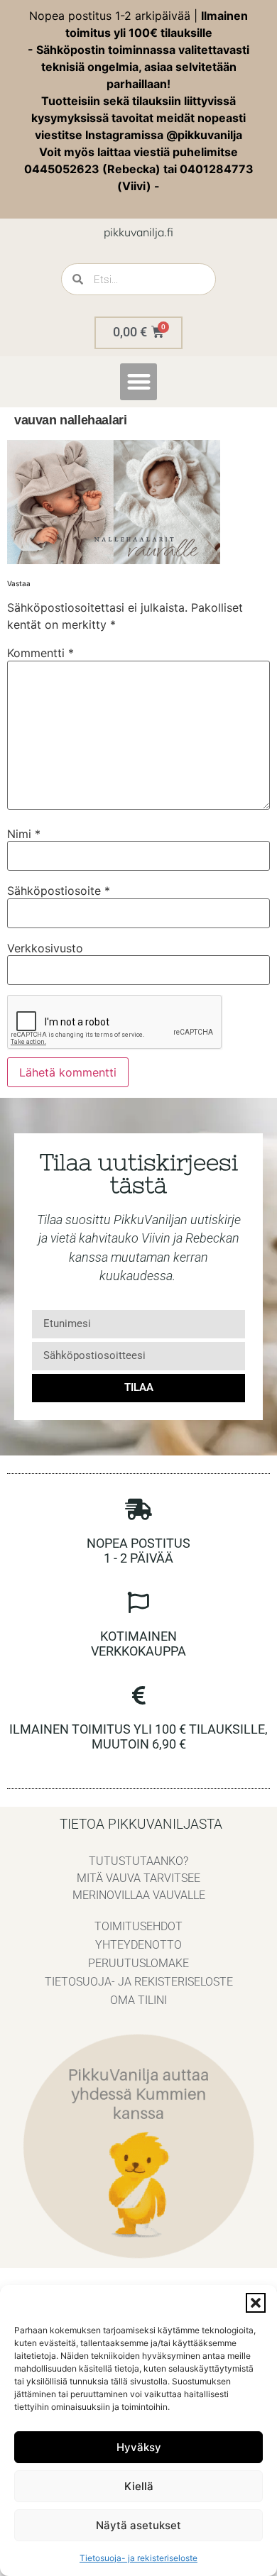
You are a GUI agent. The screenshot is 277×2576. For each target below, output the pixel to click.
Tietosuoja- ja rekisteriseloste (138, 2558)
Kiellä (139, 2486)
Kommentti (40, 653)
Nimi (24, 834)
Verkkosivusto (45, 948)
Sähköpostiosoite (59, 891)
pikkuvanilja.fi (138, 232)
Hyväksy (139, 2447)
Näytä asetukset (138, 2525)
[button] (256, 2303)
